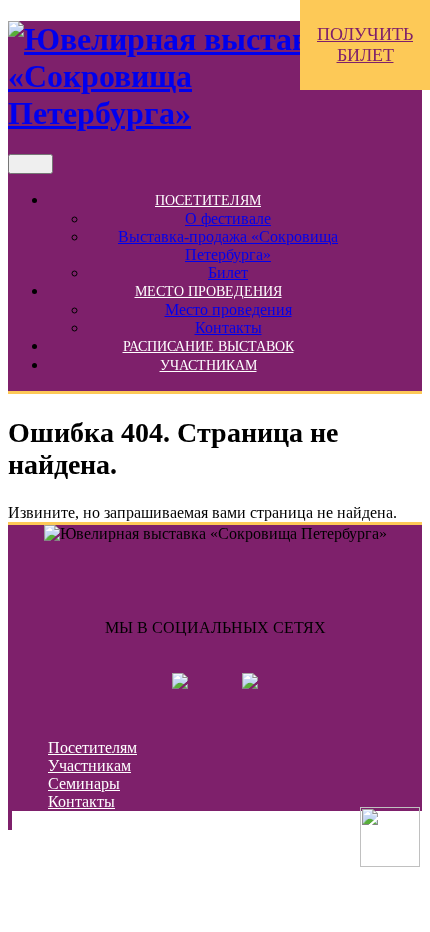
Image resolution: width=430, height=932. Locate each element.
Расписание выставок (208, 346)
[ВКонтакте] (180, 683)
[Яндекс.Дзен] (250, 683)
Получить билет (365, 44)
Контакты (228, 327)
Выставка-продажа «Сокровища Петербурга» (228, 245)
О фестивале (228, 218)
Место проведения (208, 291)
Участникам (208, 365)
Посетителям (208, 200)
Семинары (84, 783)
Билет (228, 272)
